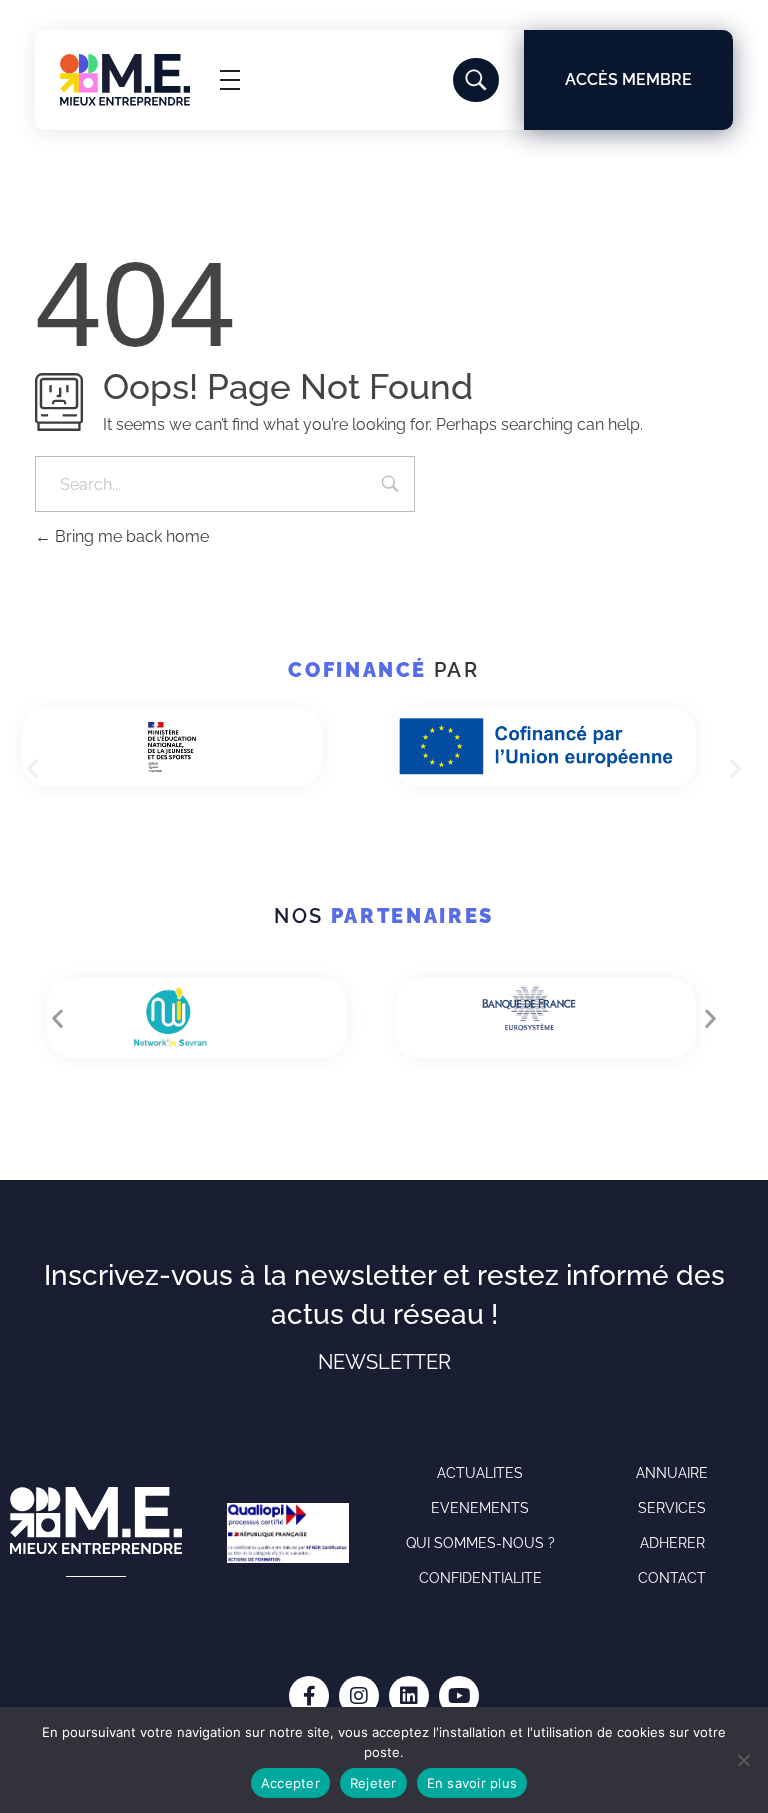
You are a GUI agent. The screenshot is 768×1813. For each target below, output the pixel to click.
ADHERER (672, 1543)
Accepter (290, 1783)
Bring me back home (130, 536)
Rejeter (373, 1783)
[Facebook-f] (309, 1696)
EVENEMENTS (480, 1508)
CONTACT (672, 1578)
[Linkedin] (409, 1696)
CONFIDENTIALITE (480, 1578)
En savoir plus (472, 1783)
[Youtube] (459, 1696)
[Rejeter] (743, 1760)
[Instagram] (359, 1696)
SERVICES (672, 1508)
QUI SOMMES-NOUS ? (480, 1543)
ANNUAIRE (672, 1473)
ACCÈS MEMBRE (628, 79)
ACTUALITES (480, 1473)
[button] (32, 768)
